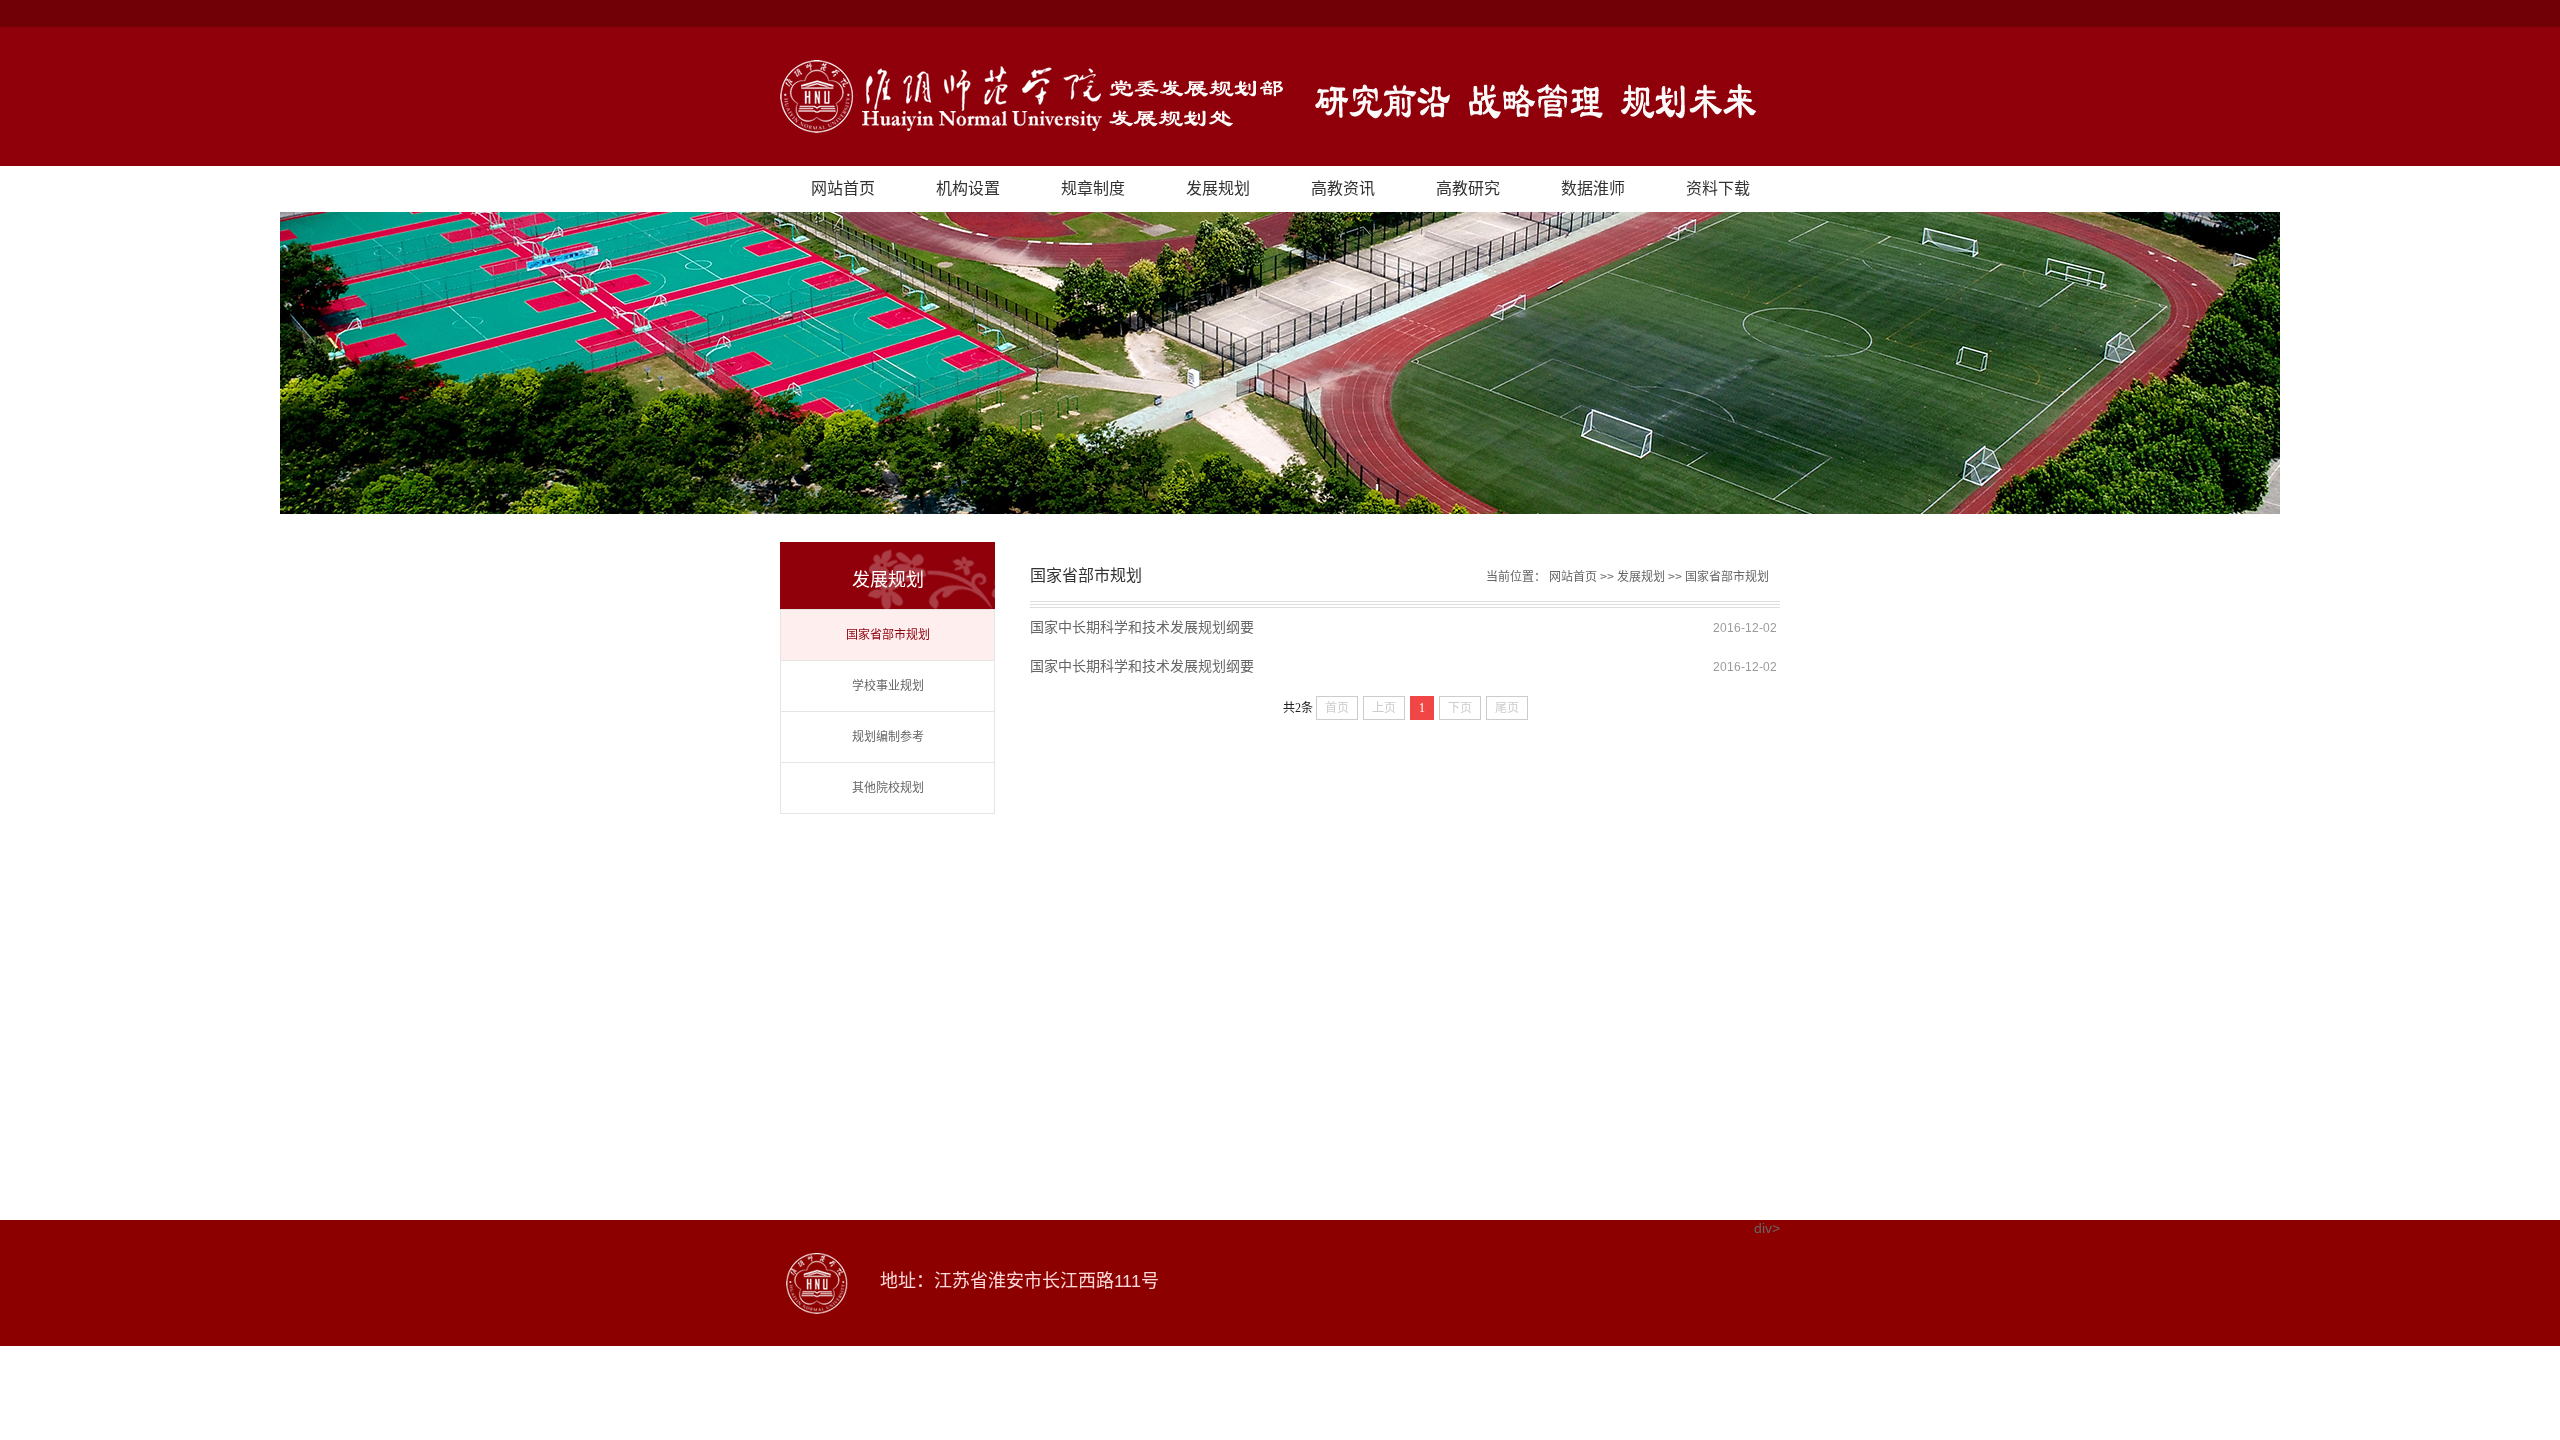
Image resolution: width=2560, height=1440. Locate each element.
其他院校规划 (888, 788)
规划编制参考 (888, 737)
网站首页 (843, 188)
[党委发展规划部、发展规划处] (1280, 96)
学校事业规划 (888, 686)
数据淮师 (1593, 188)
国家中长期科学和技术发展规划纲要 (1142, 627)
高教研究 (1468, 188)
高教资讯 (1343, 188)
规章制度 (1093, 188)
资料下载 (1718, 188)
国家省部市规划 (888, 635)
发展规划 (1218, 188)
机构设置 (968, 188)
